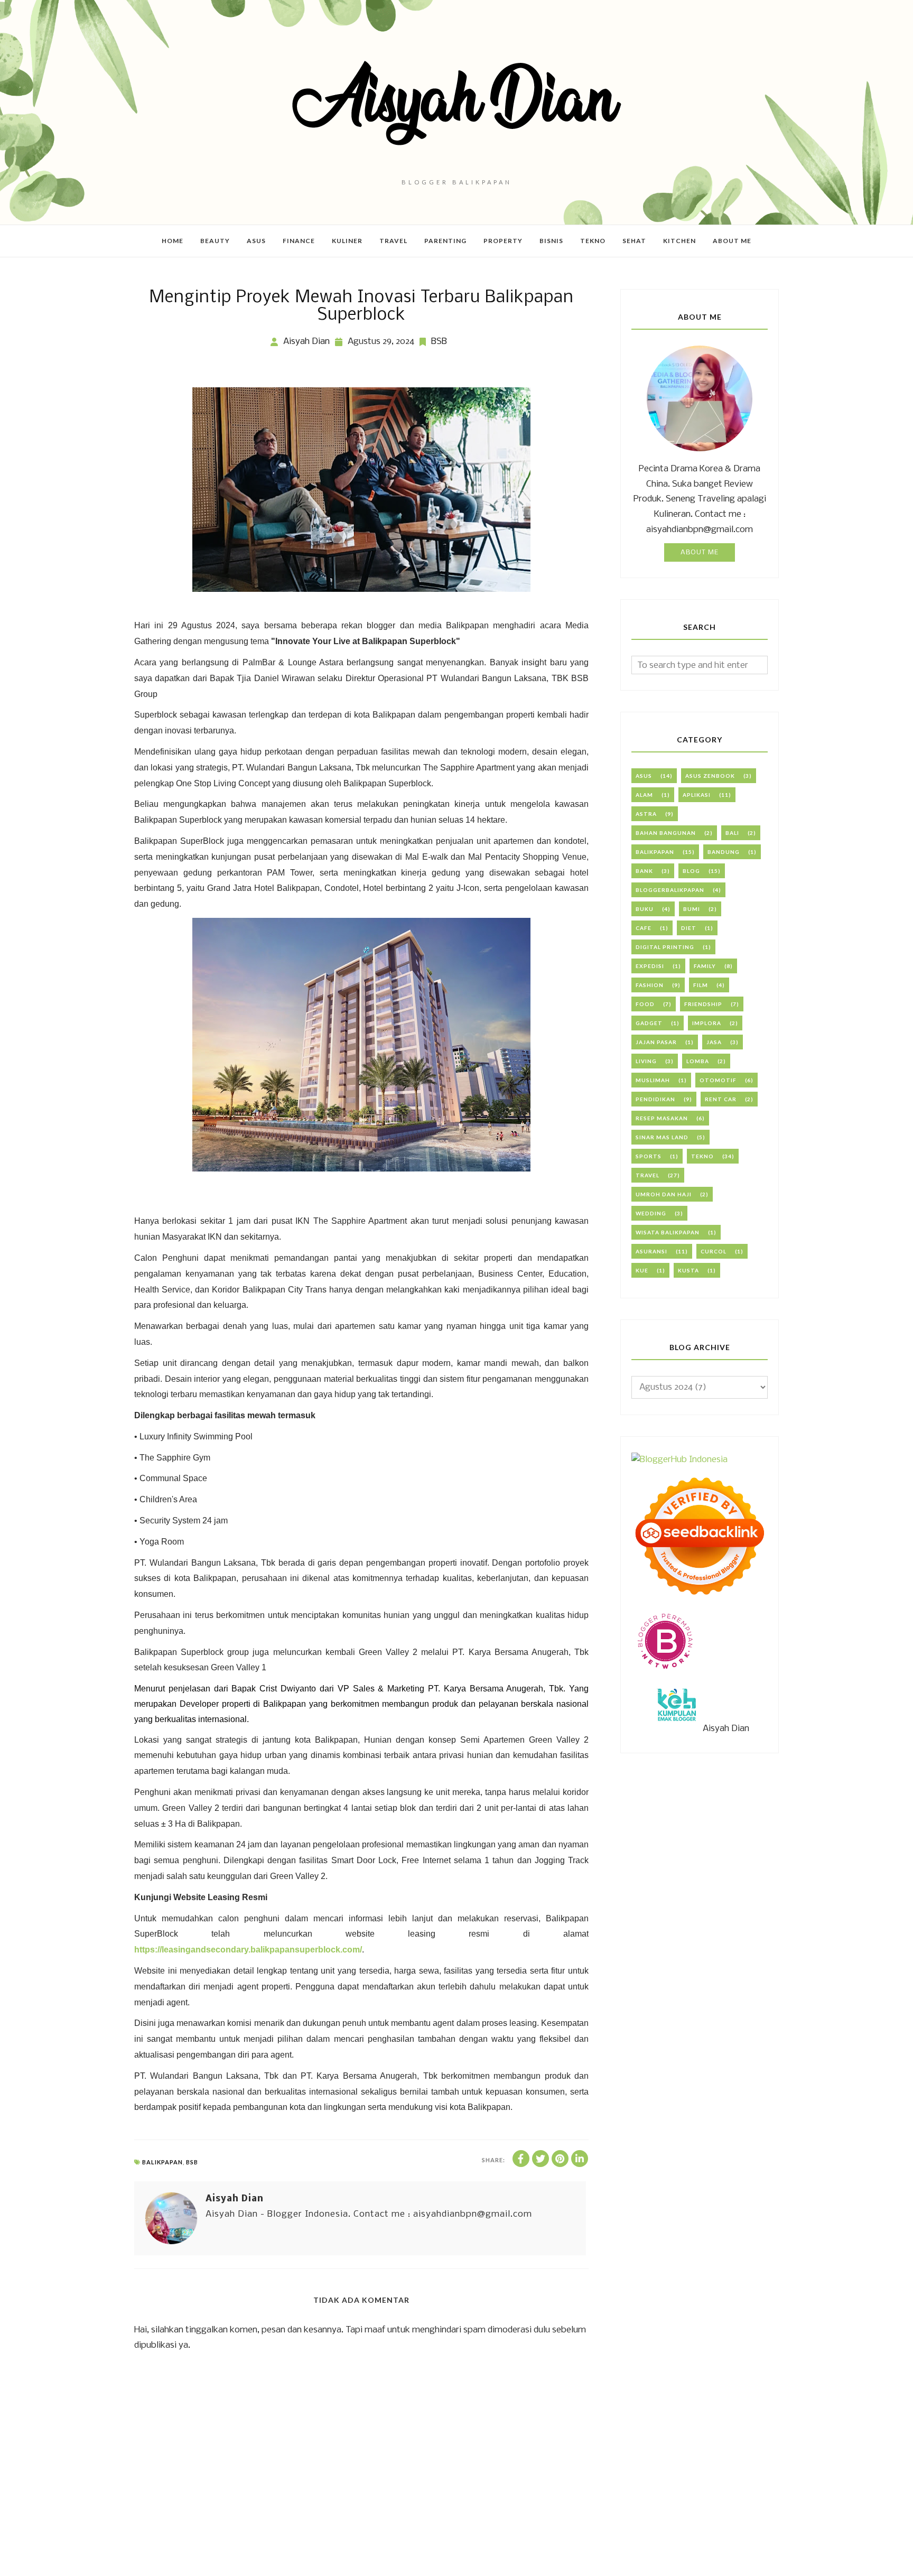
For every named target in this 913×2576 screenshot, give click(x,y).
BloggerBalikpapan (670, 890)
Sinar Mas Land (662, 1137)
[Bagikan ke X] (541, 2159)
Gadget (649, 1023)
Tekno (702, 1156)
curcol (714, 1251)
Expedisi (650, 966)
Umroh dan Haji (664, 1194)
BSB (439, 342)
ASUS (644, 776)
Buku (645, 909)
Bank (644, 871)
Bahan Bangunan (666, 833)
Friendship (703, 1004)
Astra (646, 814)
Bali (732, 833)
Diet (689, 928)
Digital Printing (665, 947)
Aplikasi (697, 795)
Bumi (692, 909)
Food (645, 1004)
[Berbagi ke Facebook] (521, 2159)
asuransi (651, 1251)
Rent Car (721, 1099)
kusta (688, 1270)
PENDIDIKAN (655, 1099)
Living (646, 1061)
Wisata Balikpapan (668, 1232)
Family (705, 966)
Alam (644, 795)
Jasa (714, 1042)
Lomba (698, 1061)
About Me (700, 552)
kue (642, 1270)
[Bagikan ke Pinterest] (560, 2159)
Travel (648, 1175)
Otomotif (718, 1080)
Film (701, 985)
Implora (707, 1023)
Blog (691, 871)
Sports (649, 1156)
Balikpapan (162, 2162)
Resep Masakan (662, 1118)
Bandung (724, 852)
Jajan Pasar (656, 1042)
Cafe (644, 928)
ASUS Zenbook (710, 776)
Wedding (651, 1213)
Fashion (650, 985)
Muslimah (653, 1080)
